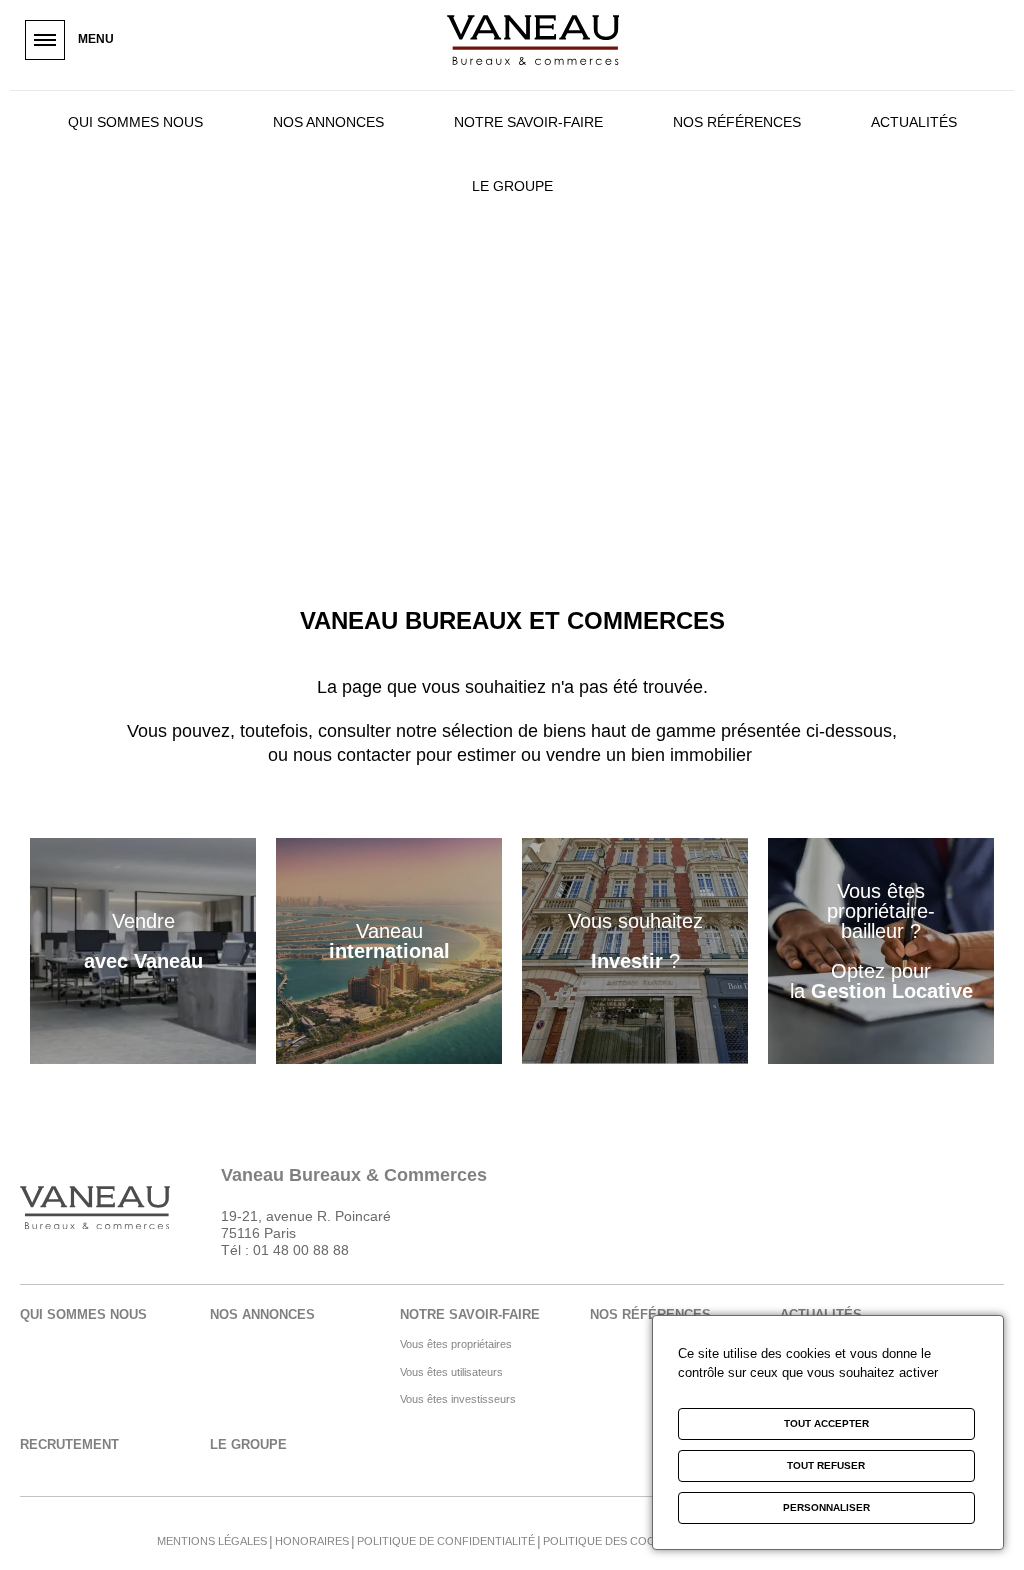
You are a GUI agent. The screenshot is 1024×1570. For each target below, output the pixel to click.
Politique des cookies (611, 1541)
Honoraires (312, 1541)
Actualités (914, 122)
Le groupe (512, 186)
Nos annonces (328, 122)
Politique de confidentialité (446, 1541)
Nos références (737, 122)
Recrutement (69, 1444)
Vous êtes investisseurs (458, 1399)
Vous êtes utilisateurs (451, 1372)
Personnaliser (826, 1507)
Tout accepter (826, 1423)
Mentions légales (212, 1541)
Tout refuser (826, 1465)
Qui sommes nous (135, 122)
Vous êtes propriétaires (456, 1344)
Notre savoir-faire (528, 122)
